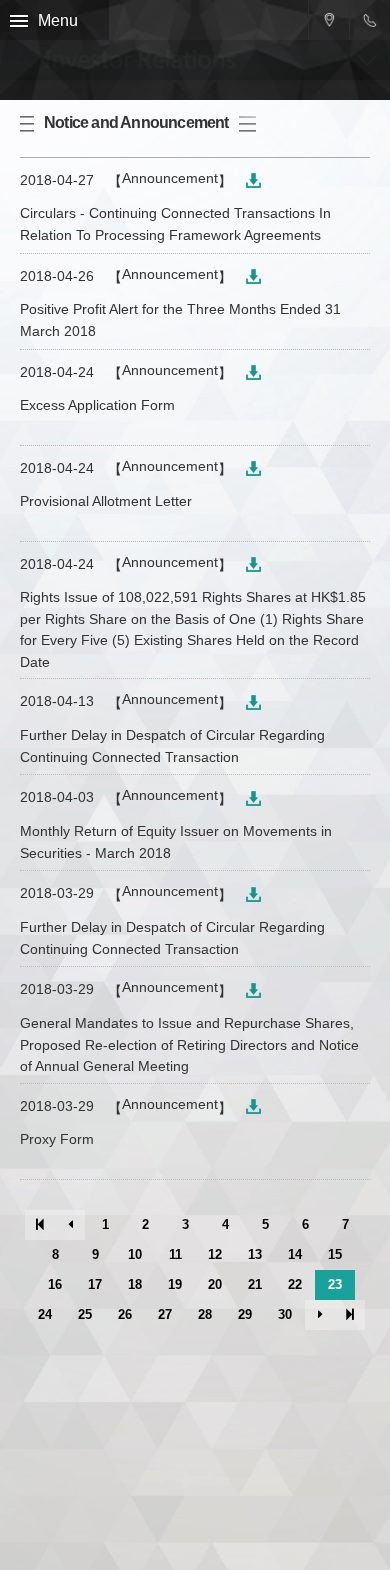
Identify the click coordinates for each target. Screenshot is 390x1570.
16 (55, 1284)
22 (295, 1284)
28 (205, 1314)
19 (175, 1284)
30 (285, 1314)
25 (85, 1314)
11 (175, 1254)
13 (255, 1254)
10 (135, 1254)
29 (245, 1314)
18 (135, 1284)
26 (125, 1314)
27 (165, 1314)
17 (95, 1284)
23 (335, 1284)
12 (215, 1254)
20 (215, 1284)
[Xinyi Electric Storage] (80, 50)
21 (255, 1284)
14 (295, 1254)
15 (335, 1254)
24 (45, 1314)
